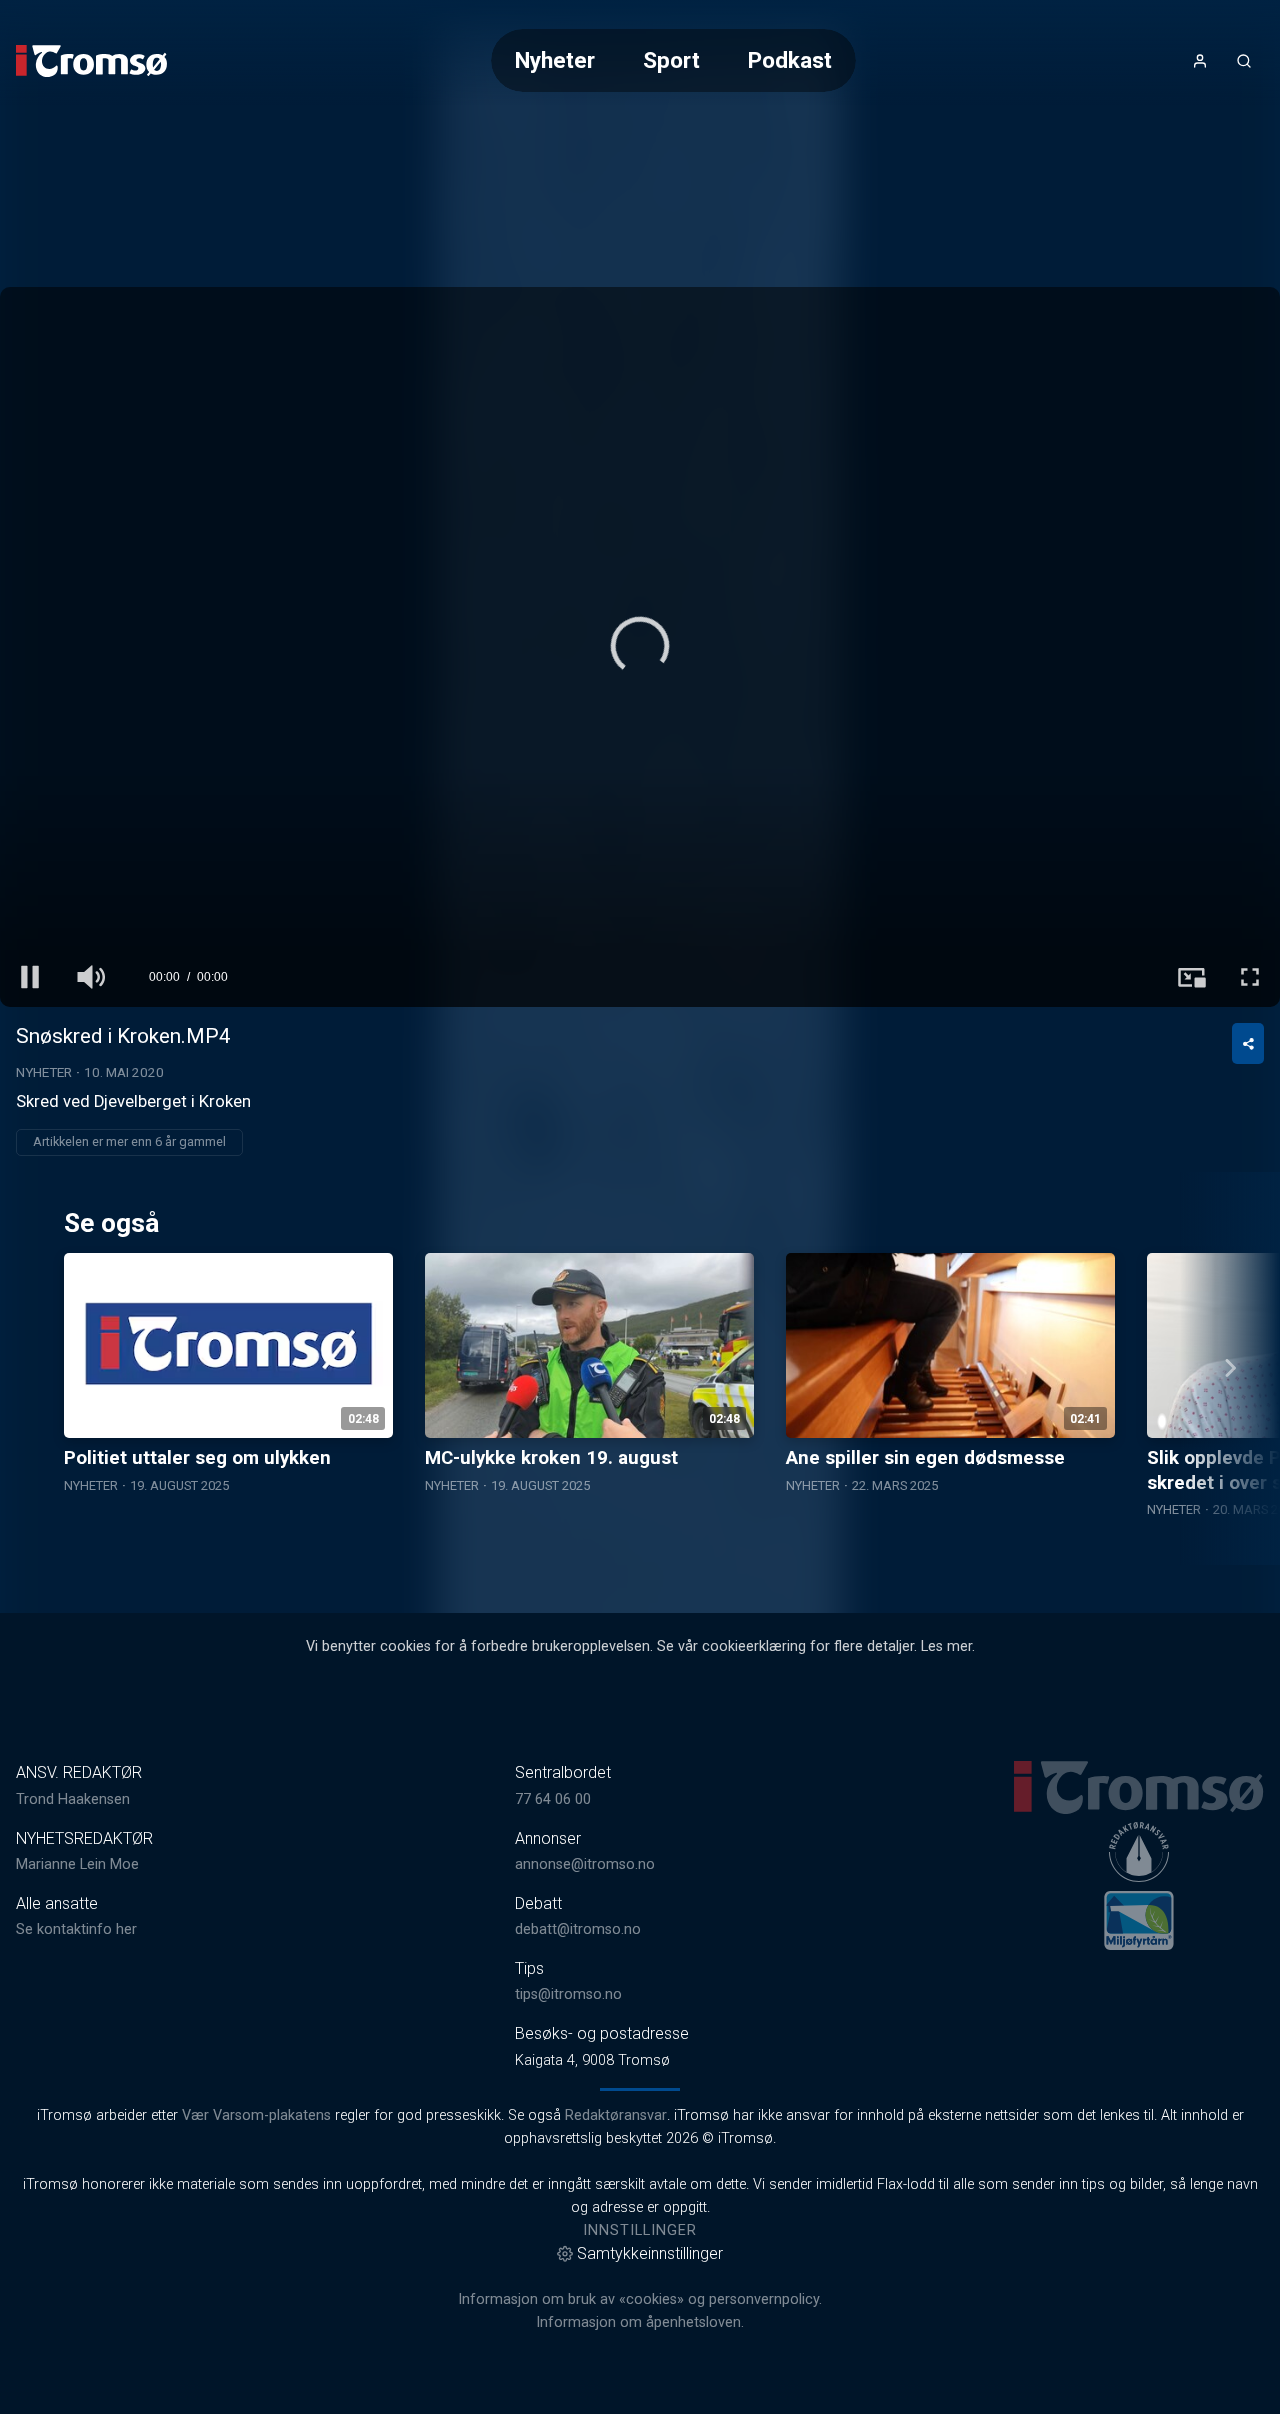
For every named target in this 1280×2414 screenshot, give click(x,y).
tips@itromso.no (568, 1994)
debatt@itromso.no (578, 1929)
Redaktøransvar (616, 2115)
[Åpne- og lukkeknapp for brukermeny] (1200, 61)
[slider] (640, 939)
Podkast (790, 60)
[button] (640, 646)
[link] (91, 61)
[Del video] (1248, 1043)
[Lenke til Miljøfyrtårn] (1139, 1920)
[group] (90, 977)
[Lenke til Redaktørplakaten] (1139, 1852)
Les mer (946, 1646)
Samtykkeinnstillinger (650, 2253)
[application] (640, 647)
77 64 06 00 (553, 1799)
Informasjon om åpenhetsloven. (640, 2322)
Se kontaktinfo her (76, 1929)
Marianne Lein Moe (77, 1864)
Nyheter (555, 60)
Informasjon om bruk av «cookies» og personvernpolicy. (640, 2299)
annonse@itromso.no (585, 1864)
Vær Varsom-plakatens (256, 2115)
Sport (671, 60)
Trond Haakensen (73, 1799)
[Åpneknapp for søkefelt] (1244, 61)
